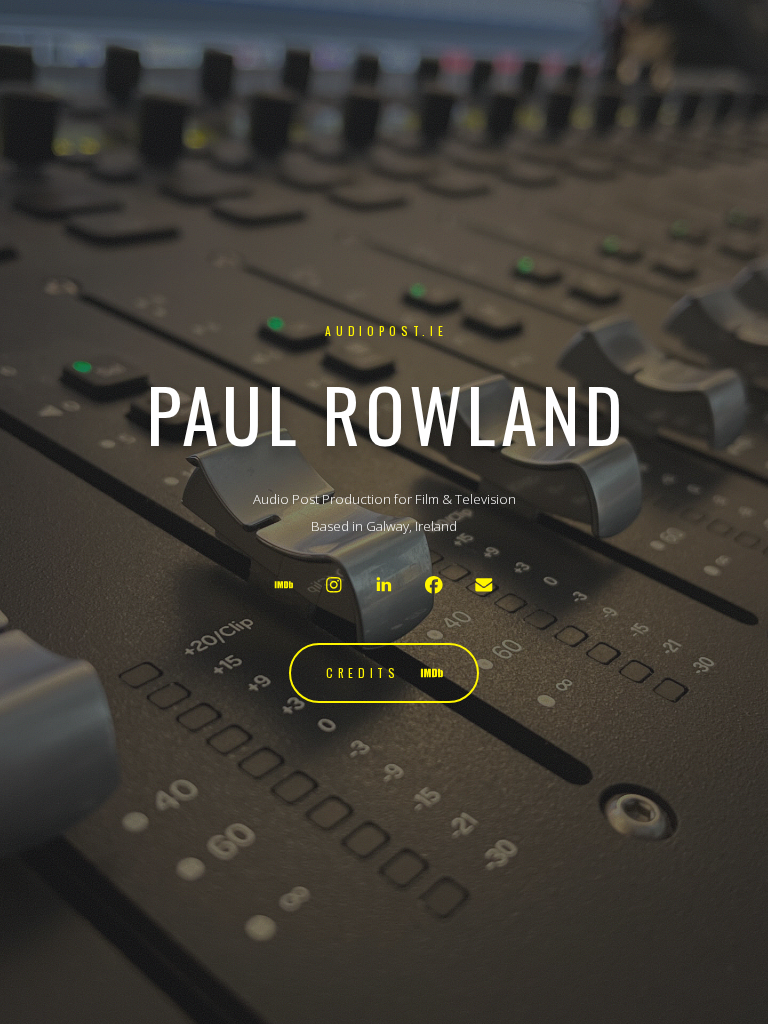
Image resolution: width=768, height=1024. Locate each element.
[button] (284, 584)
